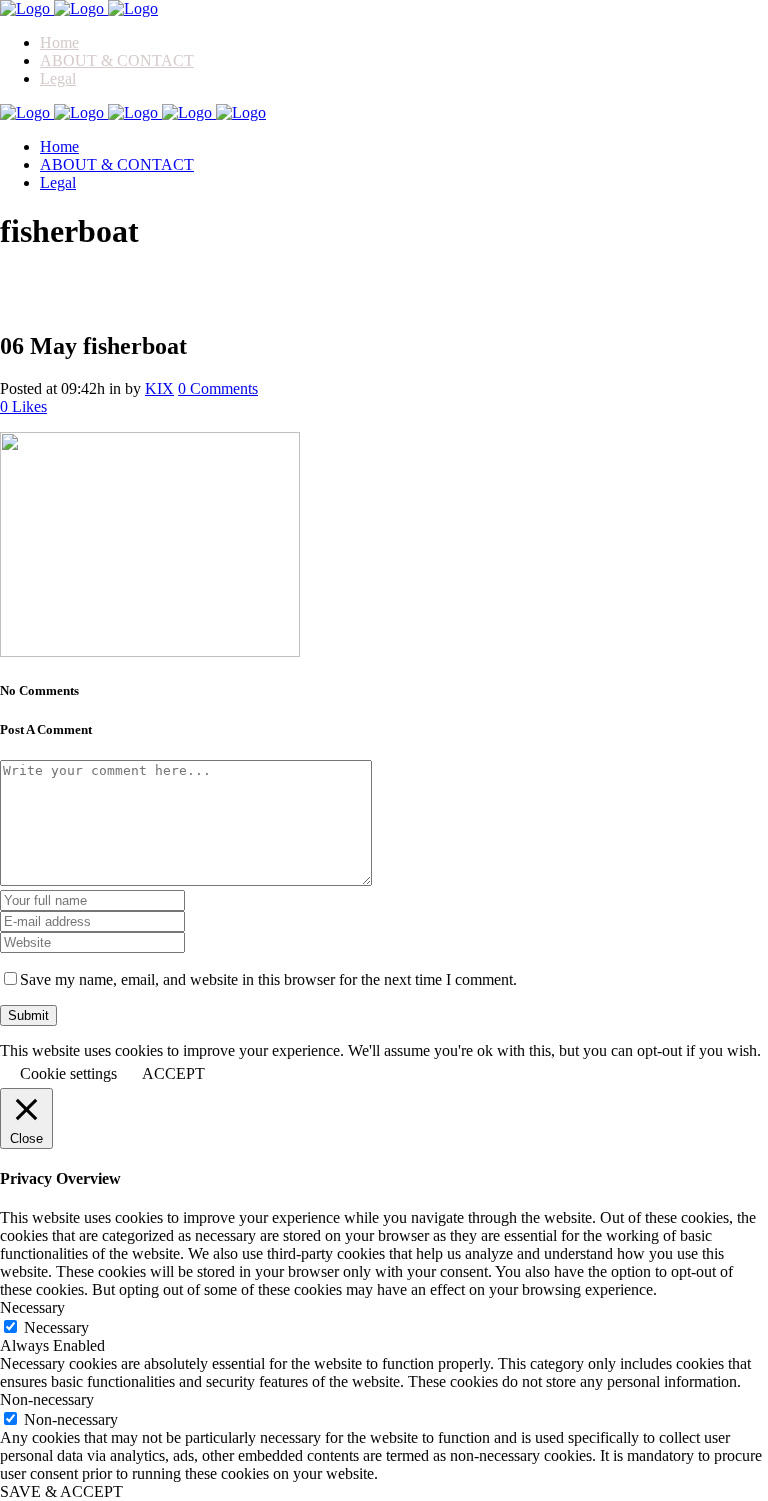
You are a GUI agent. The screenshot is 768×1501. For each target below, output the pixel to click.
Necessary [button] (32, 1307)
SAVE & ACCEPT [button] (61, 1491)
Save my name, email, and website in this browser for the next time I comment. (268, 979)
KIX (159, 388)
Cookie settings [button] (68, 1073)
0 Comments (218, 388)
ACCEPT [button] (173, 1073)
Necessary (56, 1327)
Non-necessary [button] (47, 1399)
